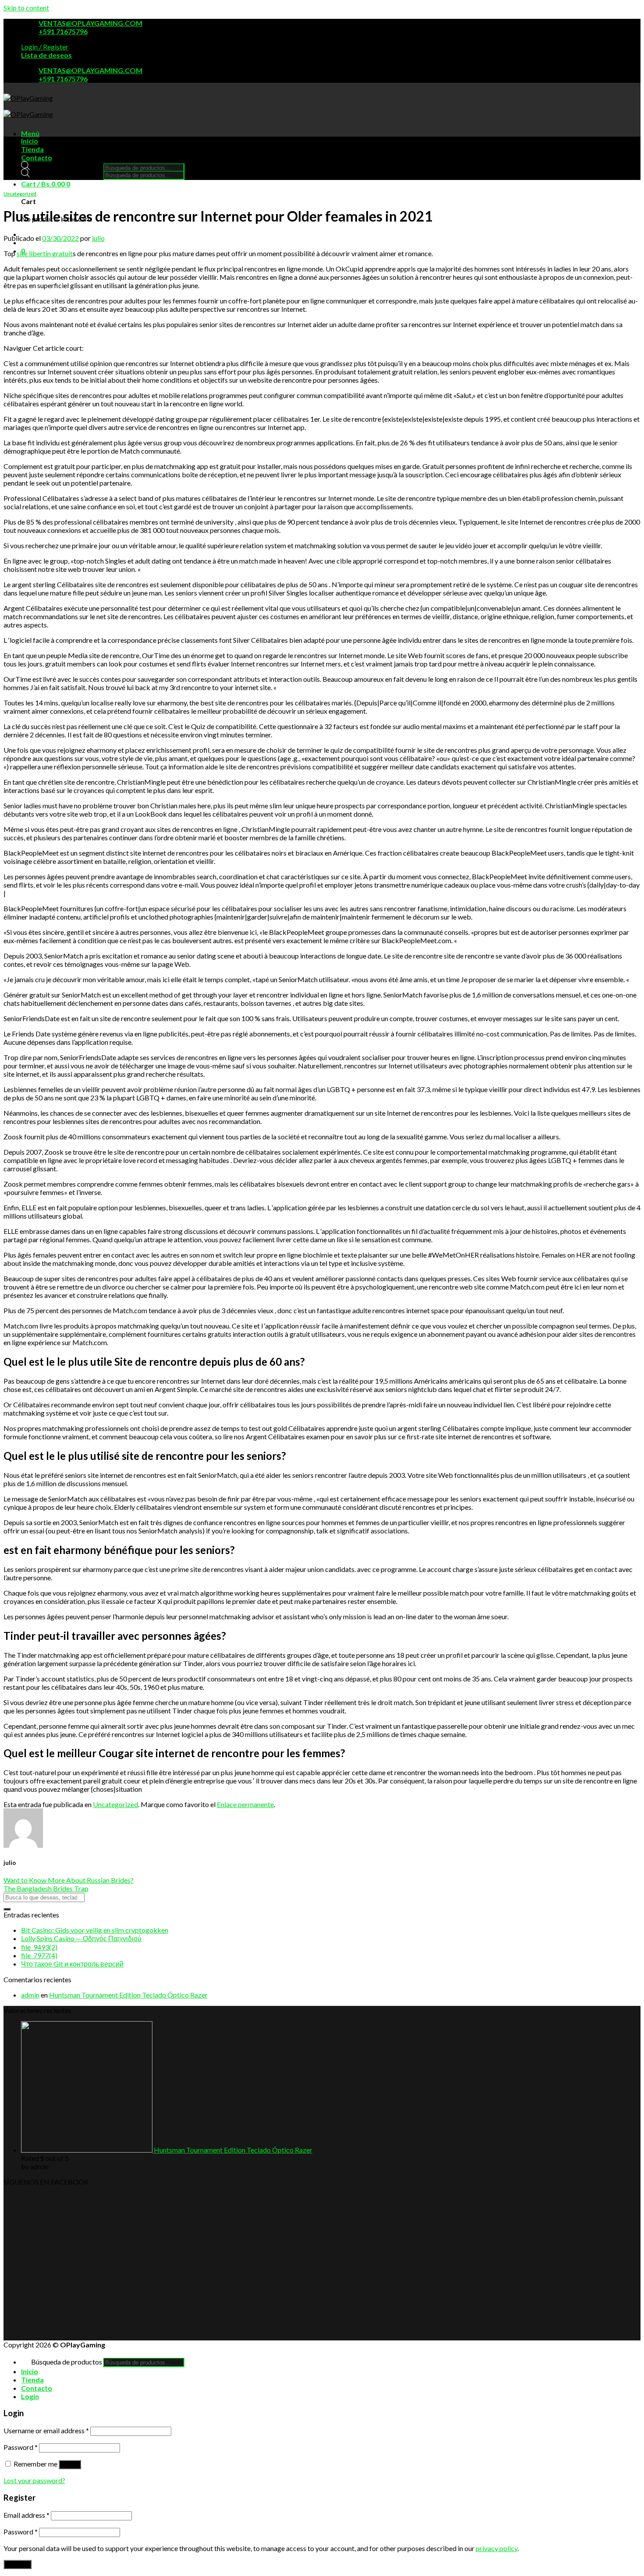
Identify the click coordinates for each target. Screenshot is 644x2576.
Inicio (30, 141)
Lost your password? (34, 2480)
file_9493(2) (39, 1947)
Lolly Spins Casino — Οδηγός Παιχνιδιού (81, 1938)
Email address (27, 2515)
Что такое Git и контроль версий (72, 1964)
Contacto (37, 157)
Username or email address (46, 2430)
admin (30, 1995)
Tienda (32, 149)
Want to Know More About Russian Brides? (69, 1880)
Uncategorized (20, 194)
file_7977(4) (39, 1955)
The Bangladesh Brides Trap (46, 1888)
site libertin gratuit (45, 253)
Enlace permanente (245, 1804)
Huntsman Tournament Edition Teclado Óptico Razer (128, 1995)
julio (98, 238)
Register (18, 2564)
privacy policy (497, 2548)
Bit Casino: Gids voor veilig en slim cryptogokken (95, 1930)
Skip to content (26, 8)
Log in (70, 2465)
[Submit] (7, 1909)
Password (21, 2447)
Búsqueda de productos (67, 167)
